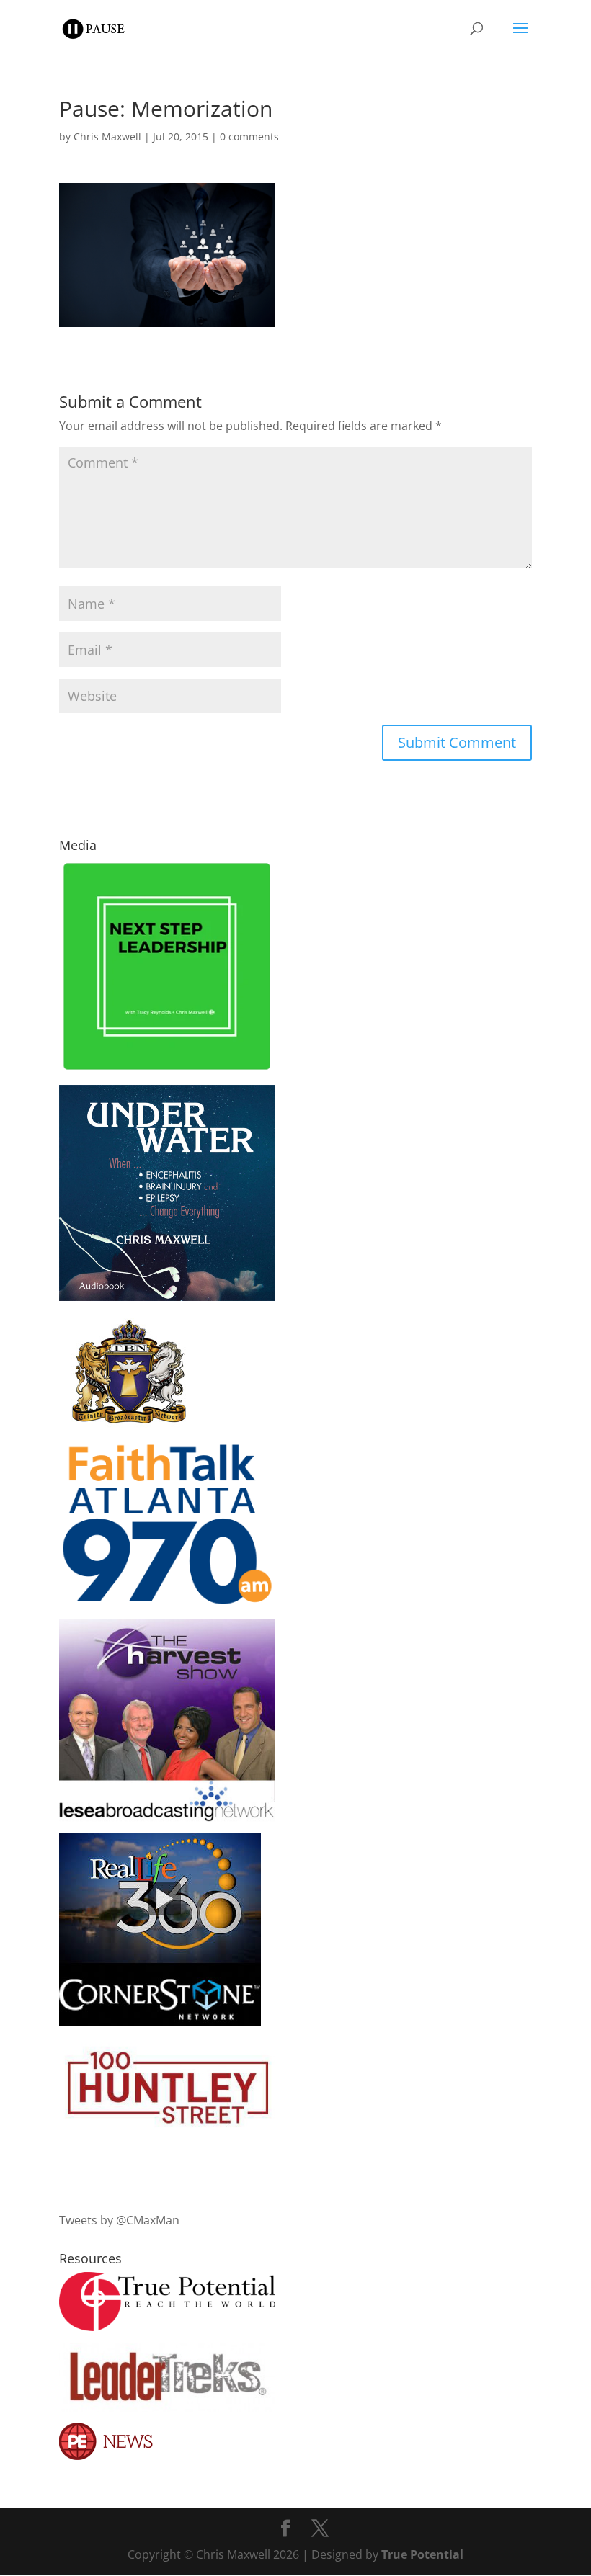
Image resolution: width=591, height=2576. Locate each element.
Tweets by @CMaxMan (119, 2220)
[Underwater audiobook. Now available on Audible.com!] (167, 1297)
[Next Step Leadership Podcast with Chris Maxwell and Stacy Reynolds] (167, 1069)
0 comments (249, 137)
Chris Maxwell (107, 137)
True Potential (422, 2554)
